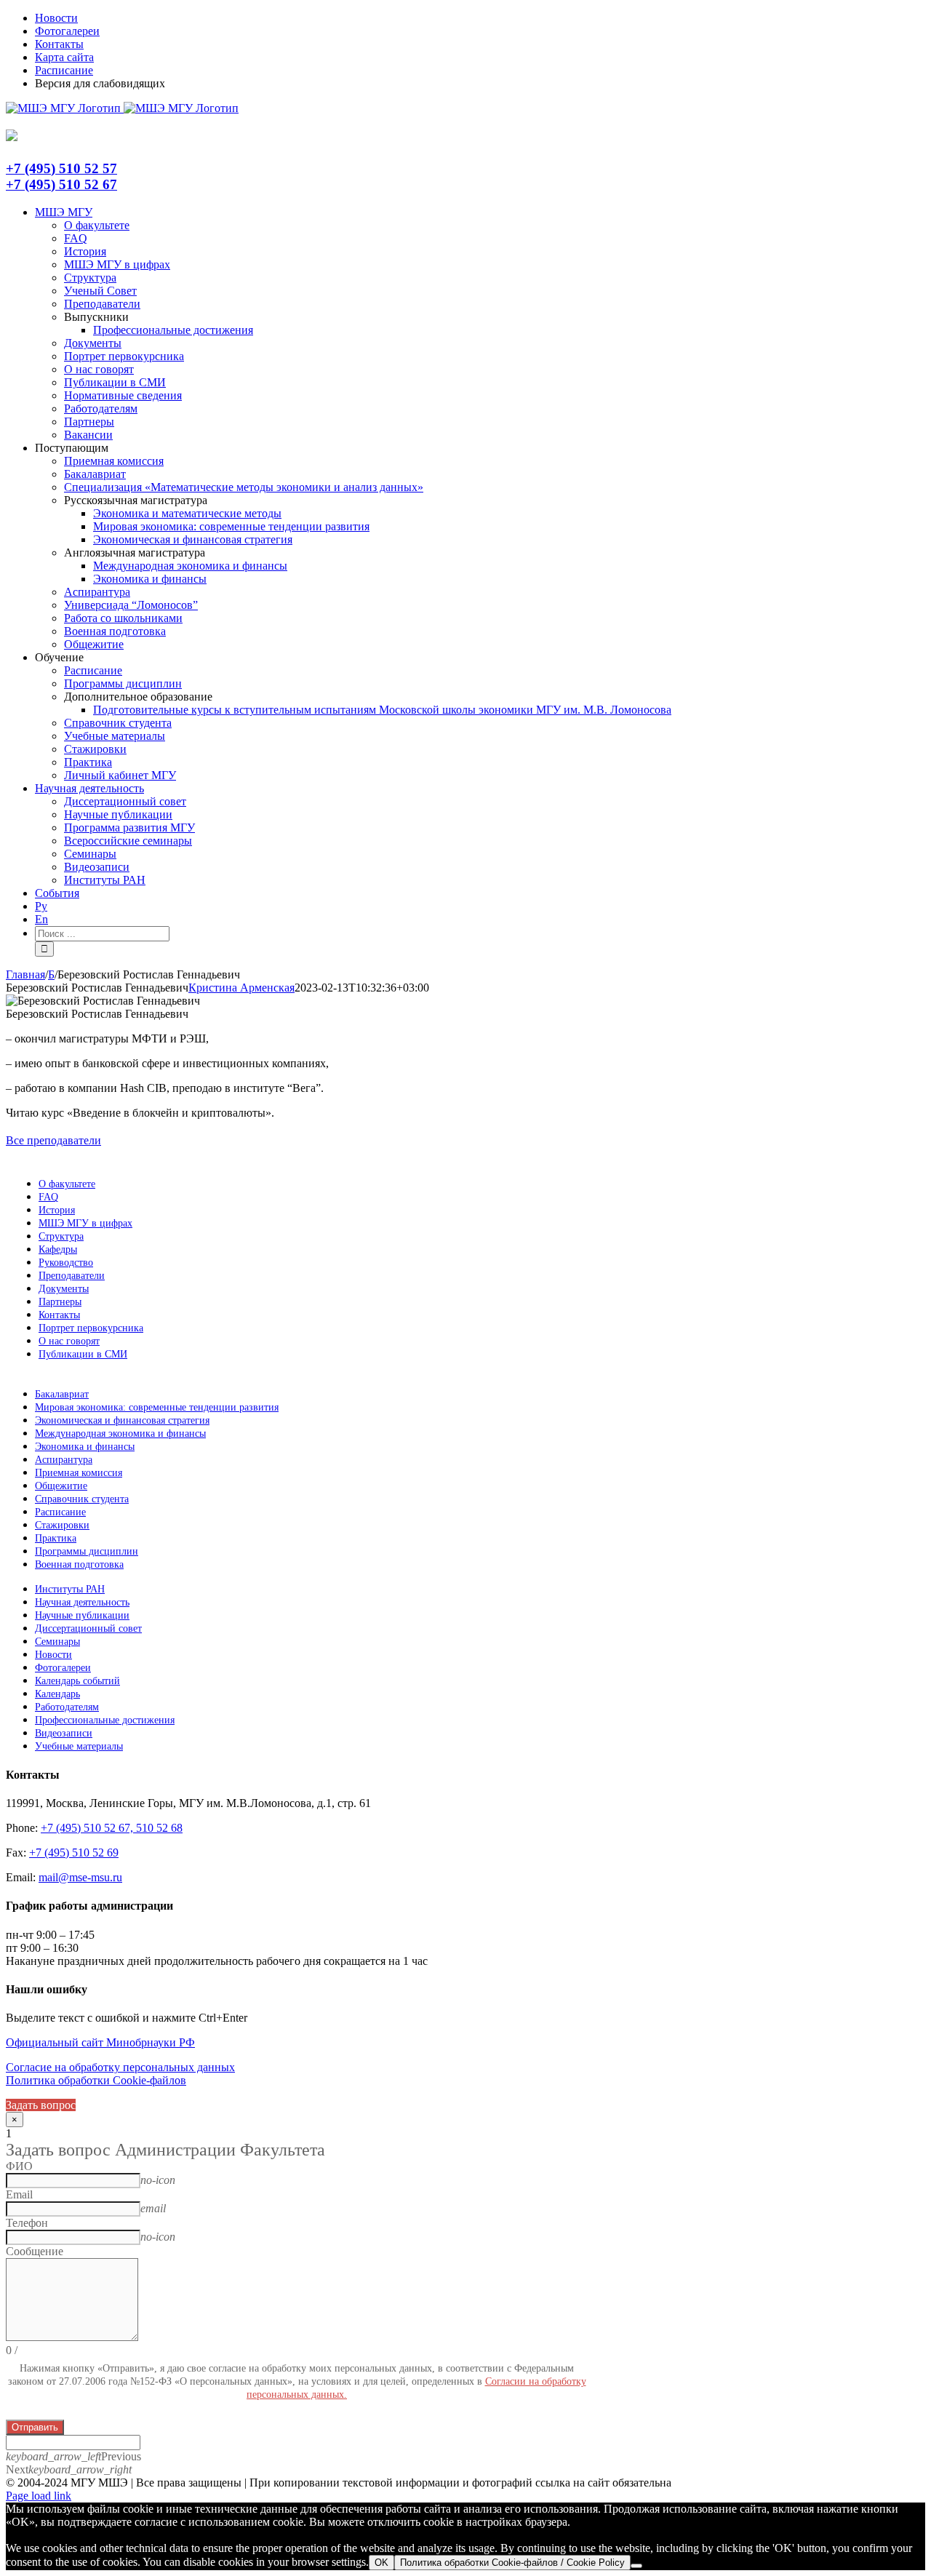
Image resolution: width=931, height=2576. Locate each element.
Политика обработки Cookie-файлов (96, 2080)
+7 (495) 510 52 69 (74, 1853)
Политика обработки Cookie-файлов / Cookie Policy (512, 2563)
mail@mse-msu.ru (80, 1877)
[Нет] (636, 2566)
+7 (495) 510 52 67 (61, 184)
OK (381, 2563)
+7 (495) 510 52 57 (61, 168)
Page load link (39, 2496)
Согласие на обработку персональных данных (120, 2067)
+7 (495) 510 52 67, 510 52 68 (112, 1828)
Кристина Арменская (241, 988)
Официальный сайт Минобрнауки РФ (100, 2042)
